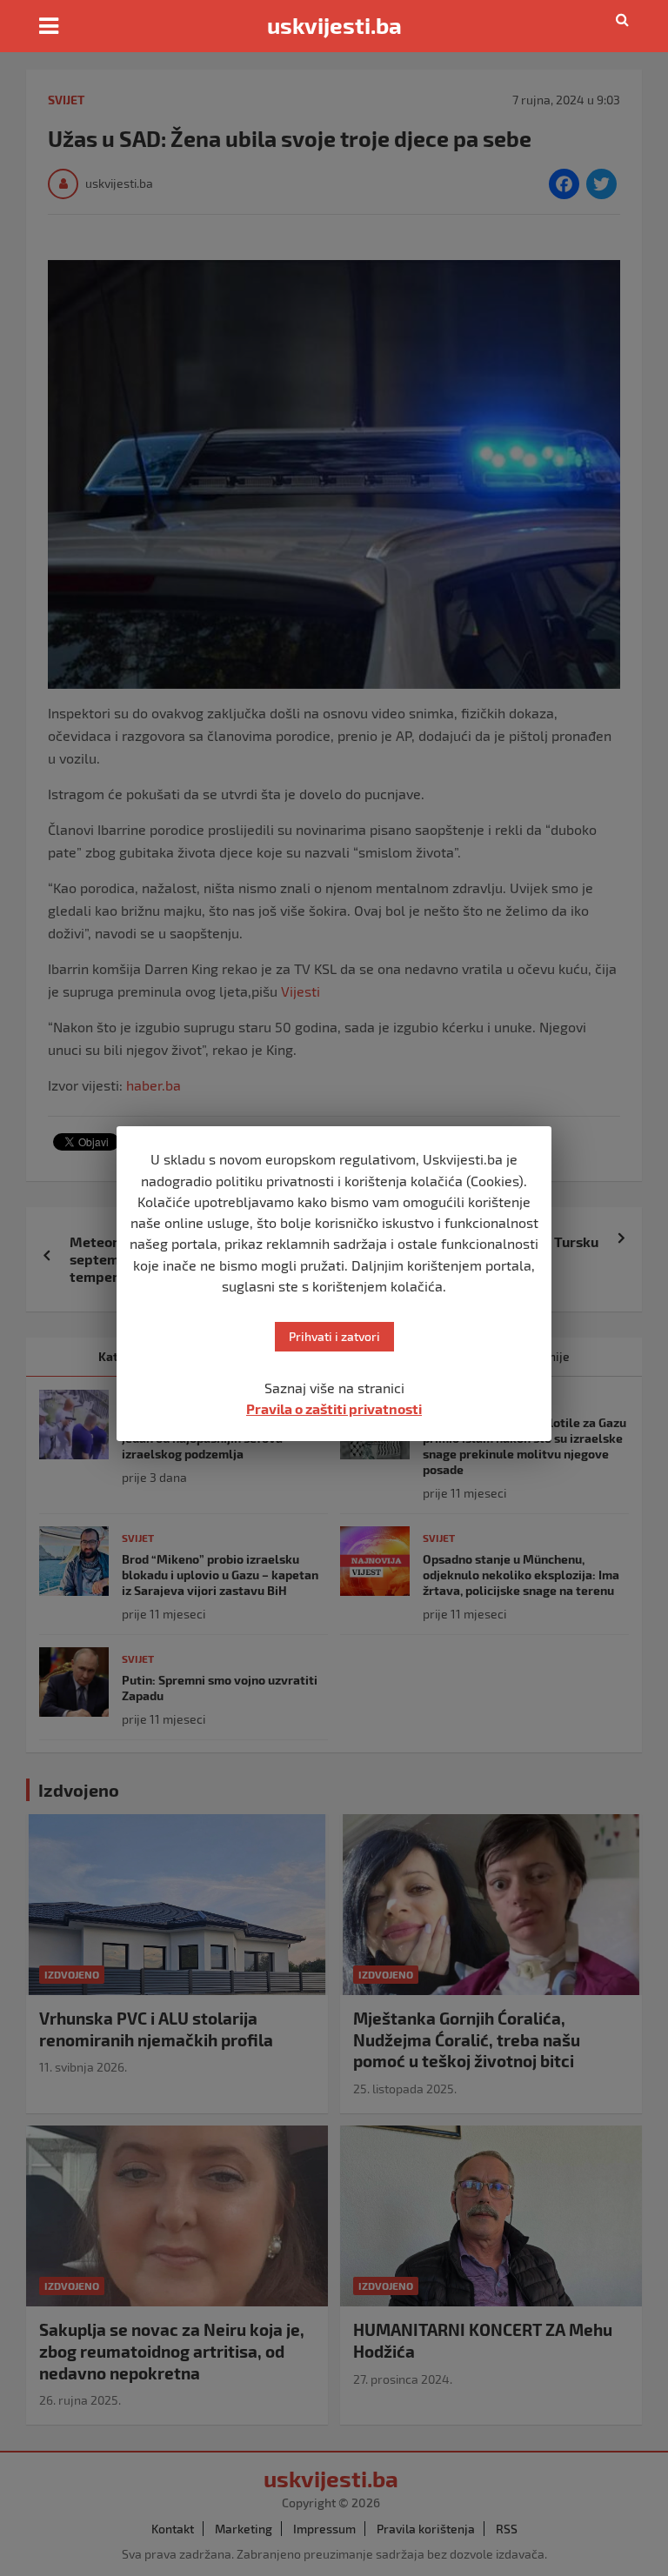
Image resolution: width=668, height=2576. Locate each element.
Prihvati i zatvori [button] (334, 1336)
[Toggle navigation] (49, 26)
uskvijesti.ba (334, 25)
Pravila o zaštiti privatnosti (334, 1408)
